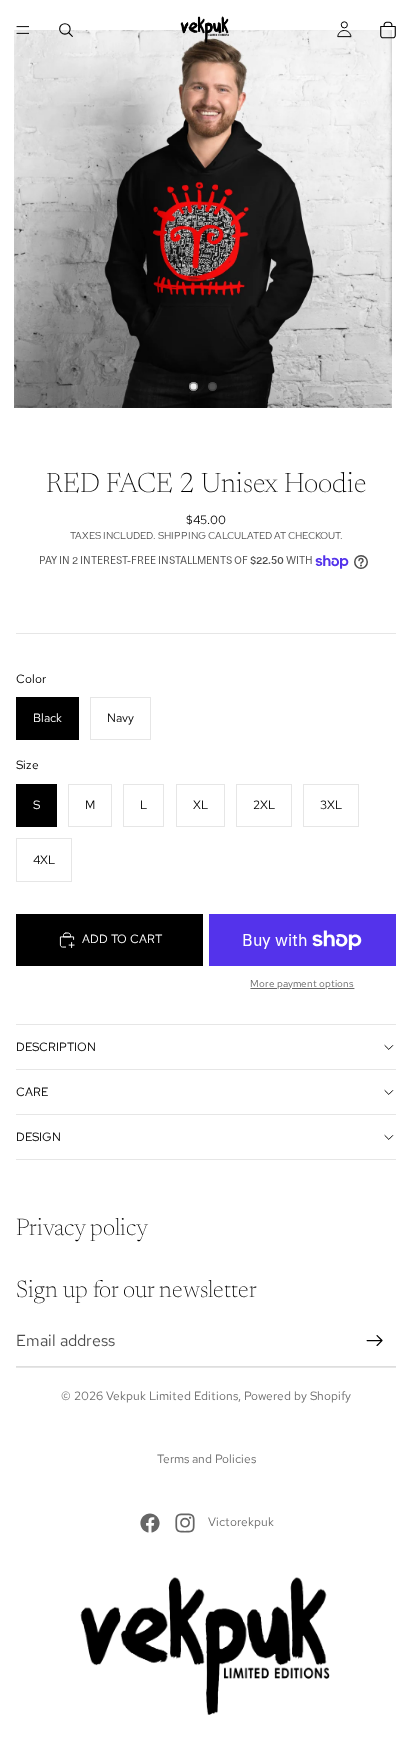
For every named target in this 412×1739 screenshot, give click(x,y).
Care (32, 1092)
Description (56, 1047)
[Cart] (388, 30)
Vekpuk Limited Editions (172, 1396)
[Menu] (23, 30)
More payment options (302, 983)
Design (38, 1137)
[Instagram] (185, 1523)
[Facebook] (150, 1523)
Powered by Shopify (297, 1396)
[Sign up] (375, 1341)
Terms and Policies (206, 1459)
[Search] (66, 30)
